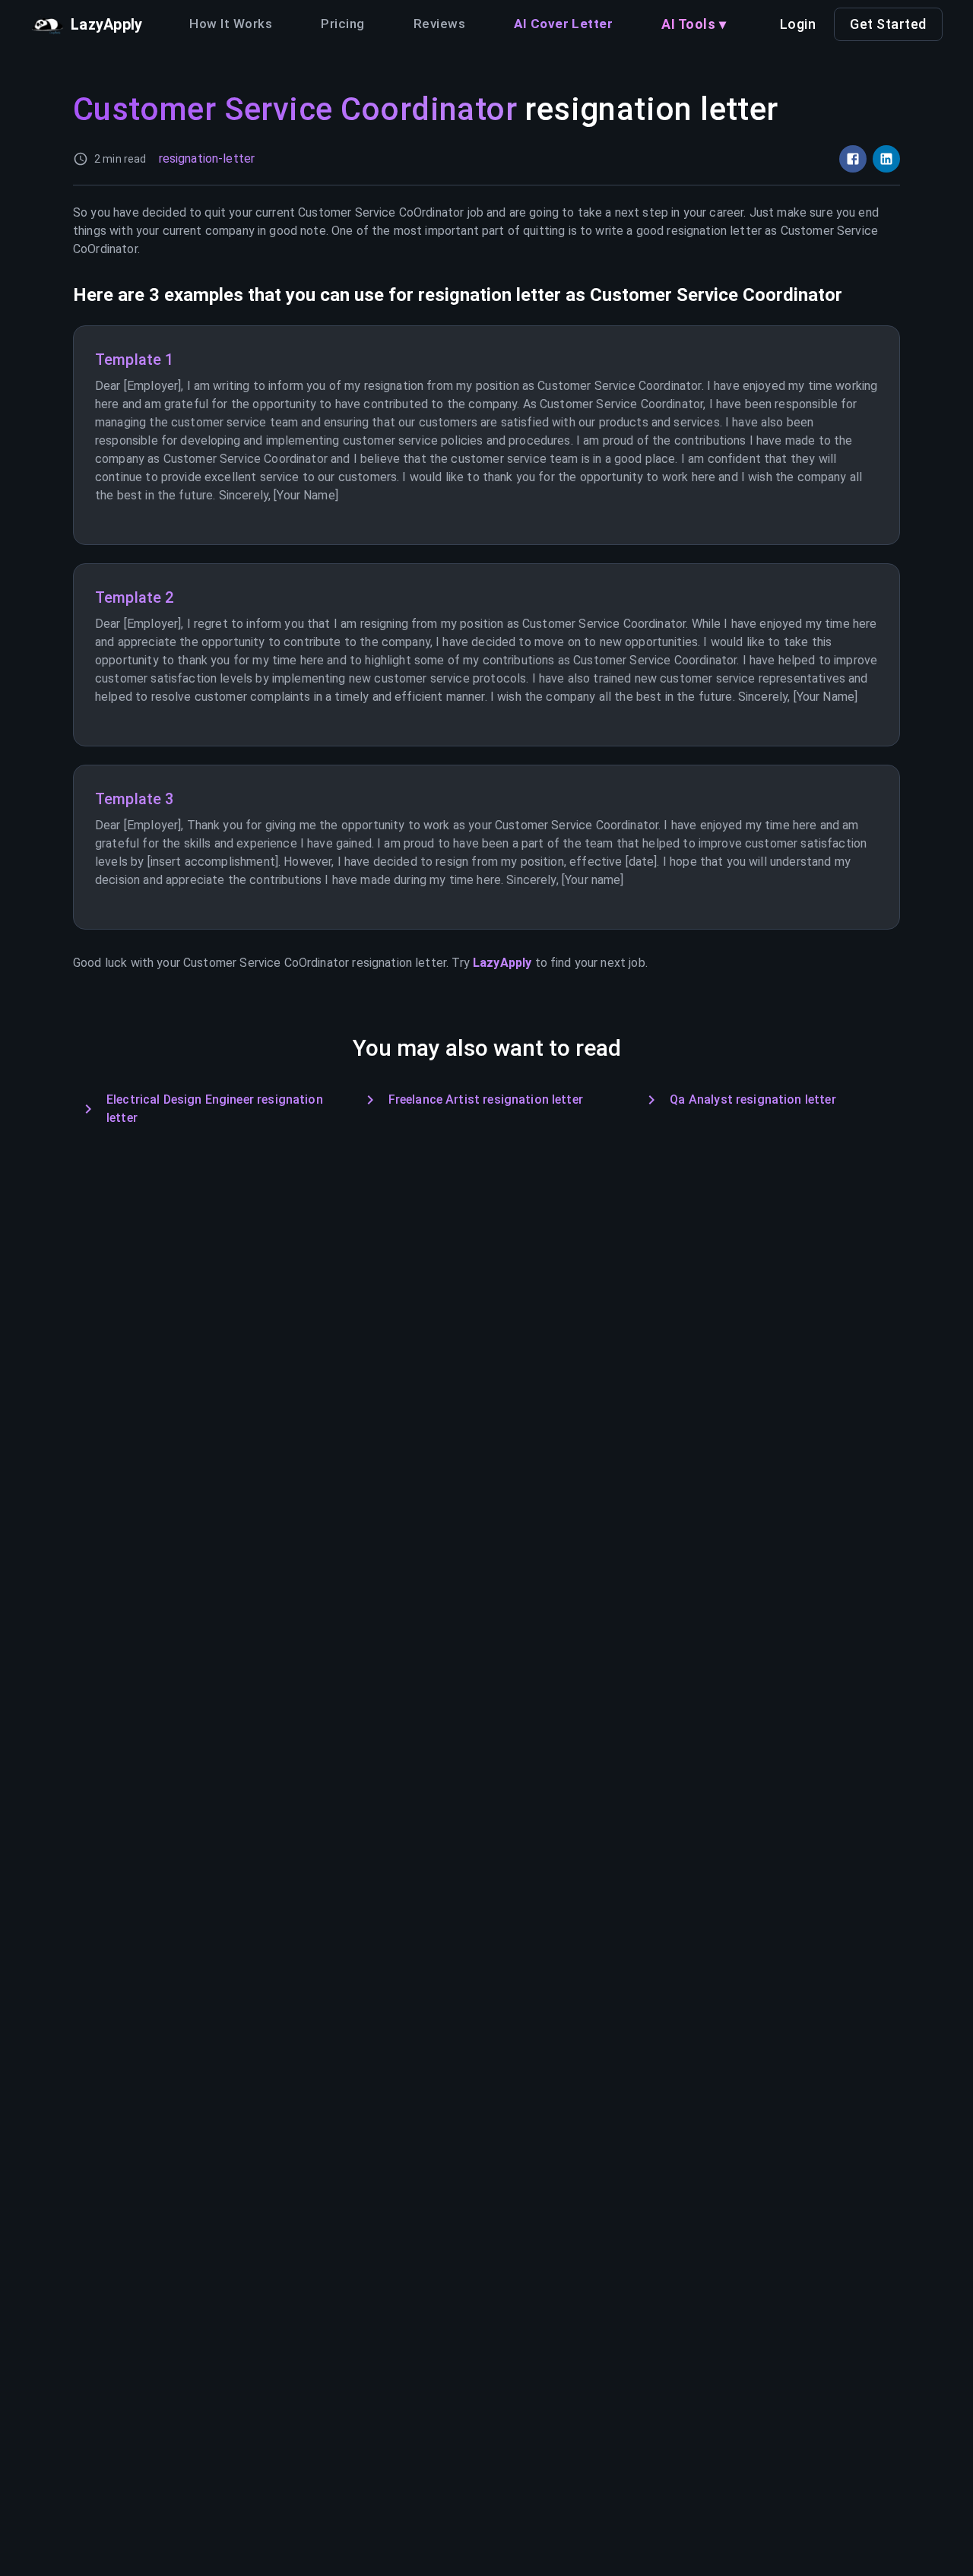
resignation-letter (207, 158)
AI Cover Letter (563, 24)
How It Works (231, 24)
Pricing (342, 24)
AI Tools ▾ (694, 24)
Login (798, 24)
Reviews (439, 24)
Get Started (888, 24)
